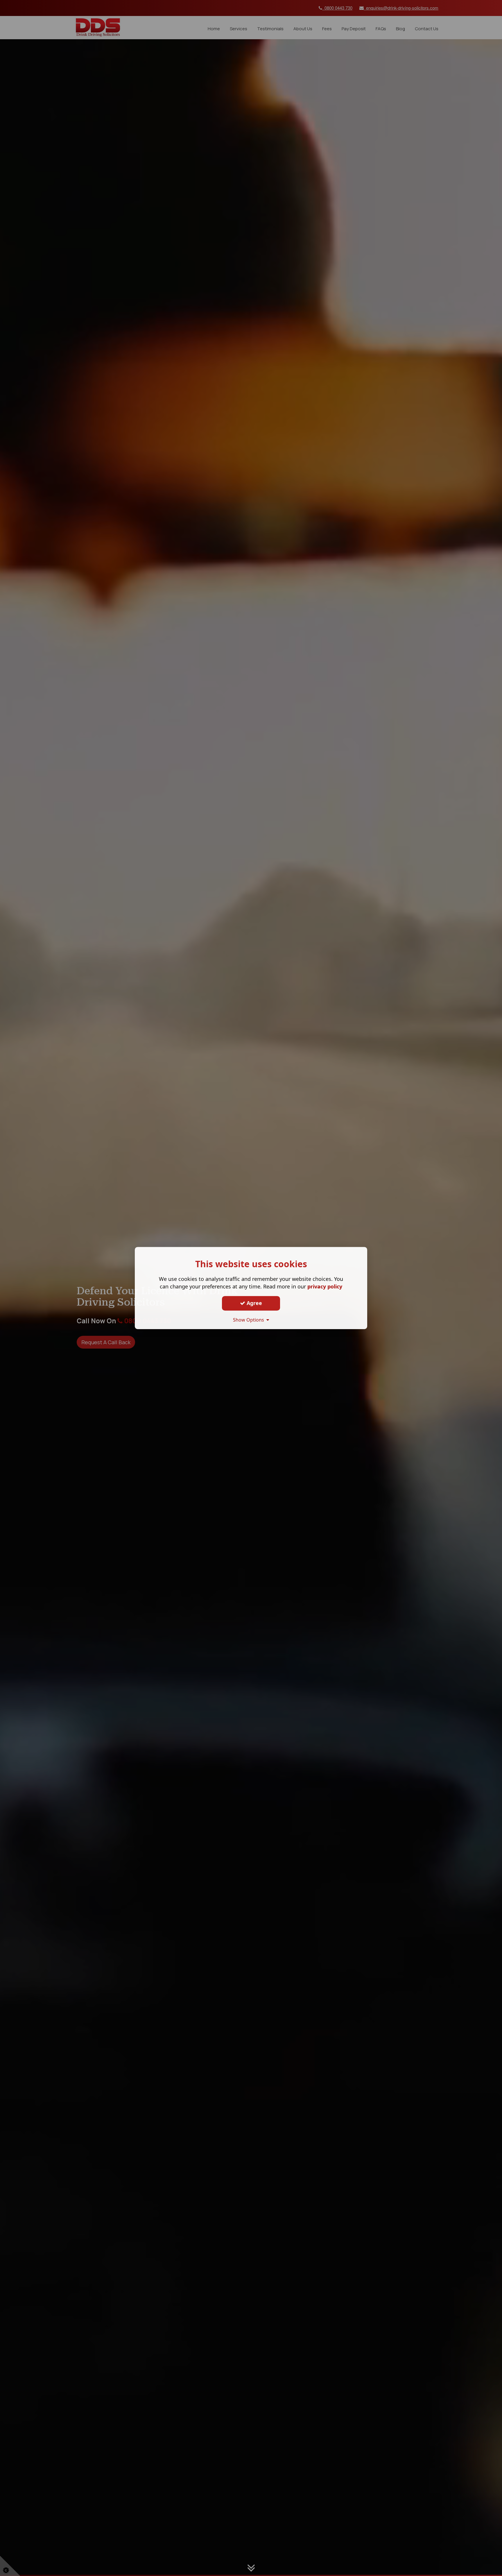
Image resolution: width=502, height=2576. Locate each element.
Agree (254, 1303)
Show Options (250, 1320)
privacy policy (325, 1286)
